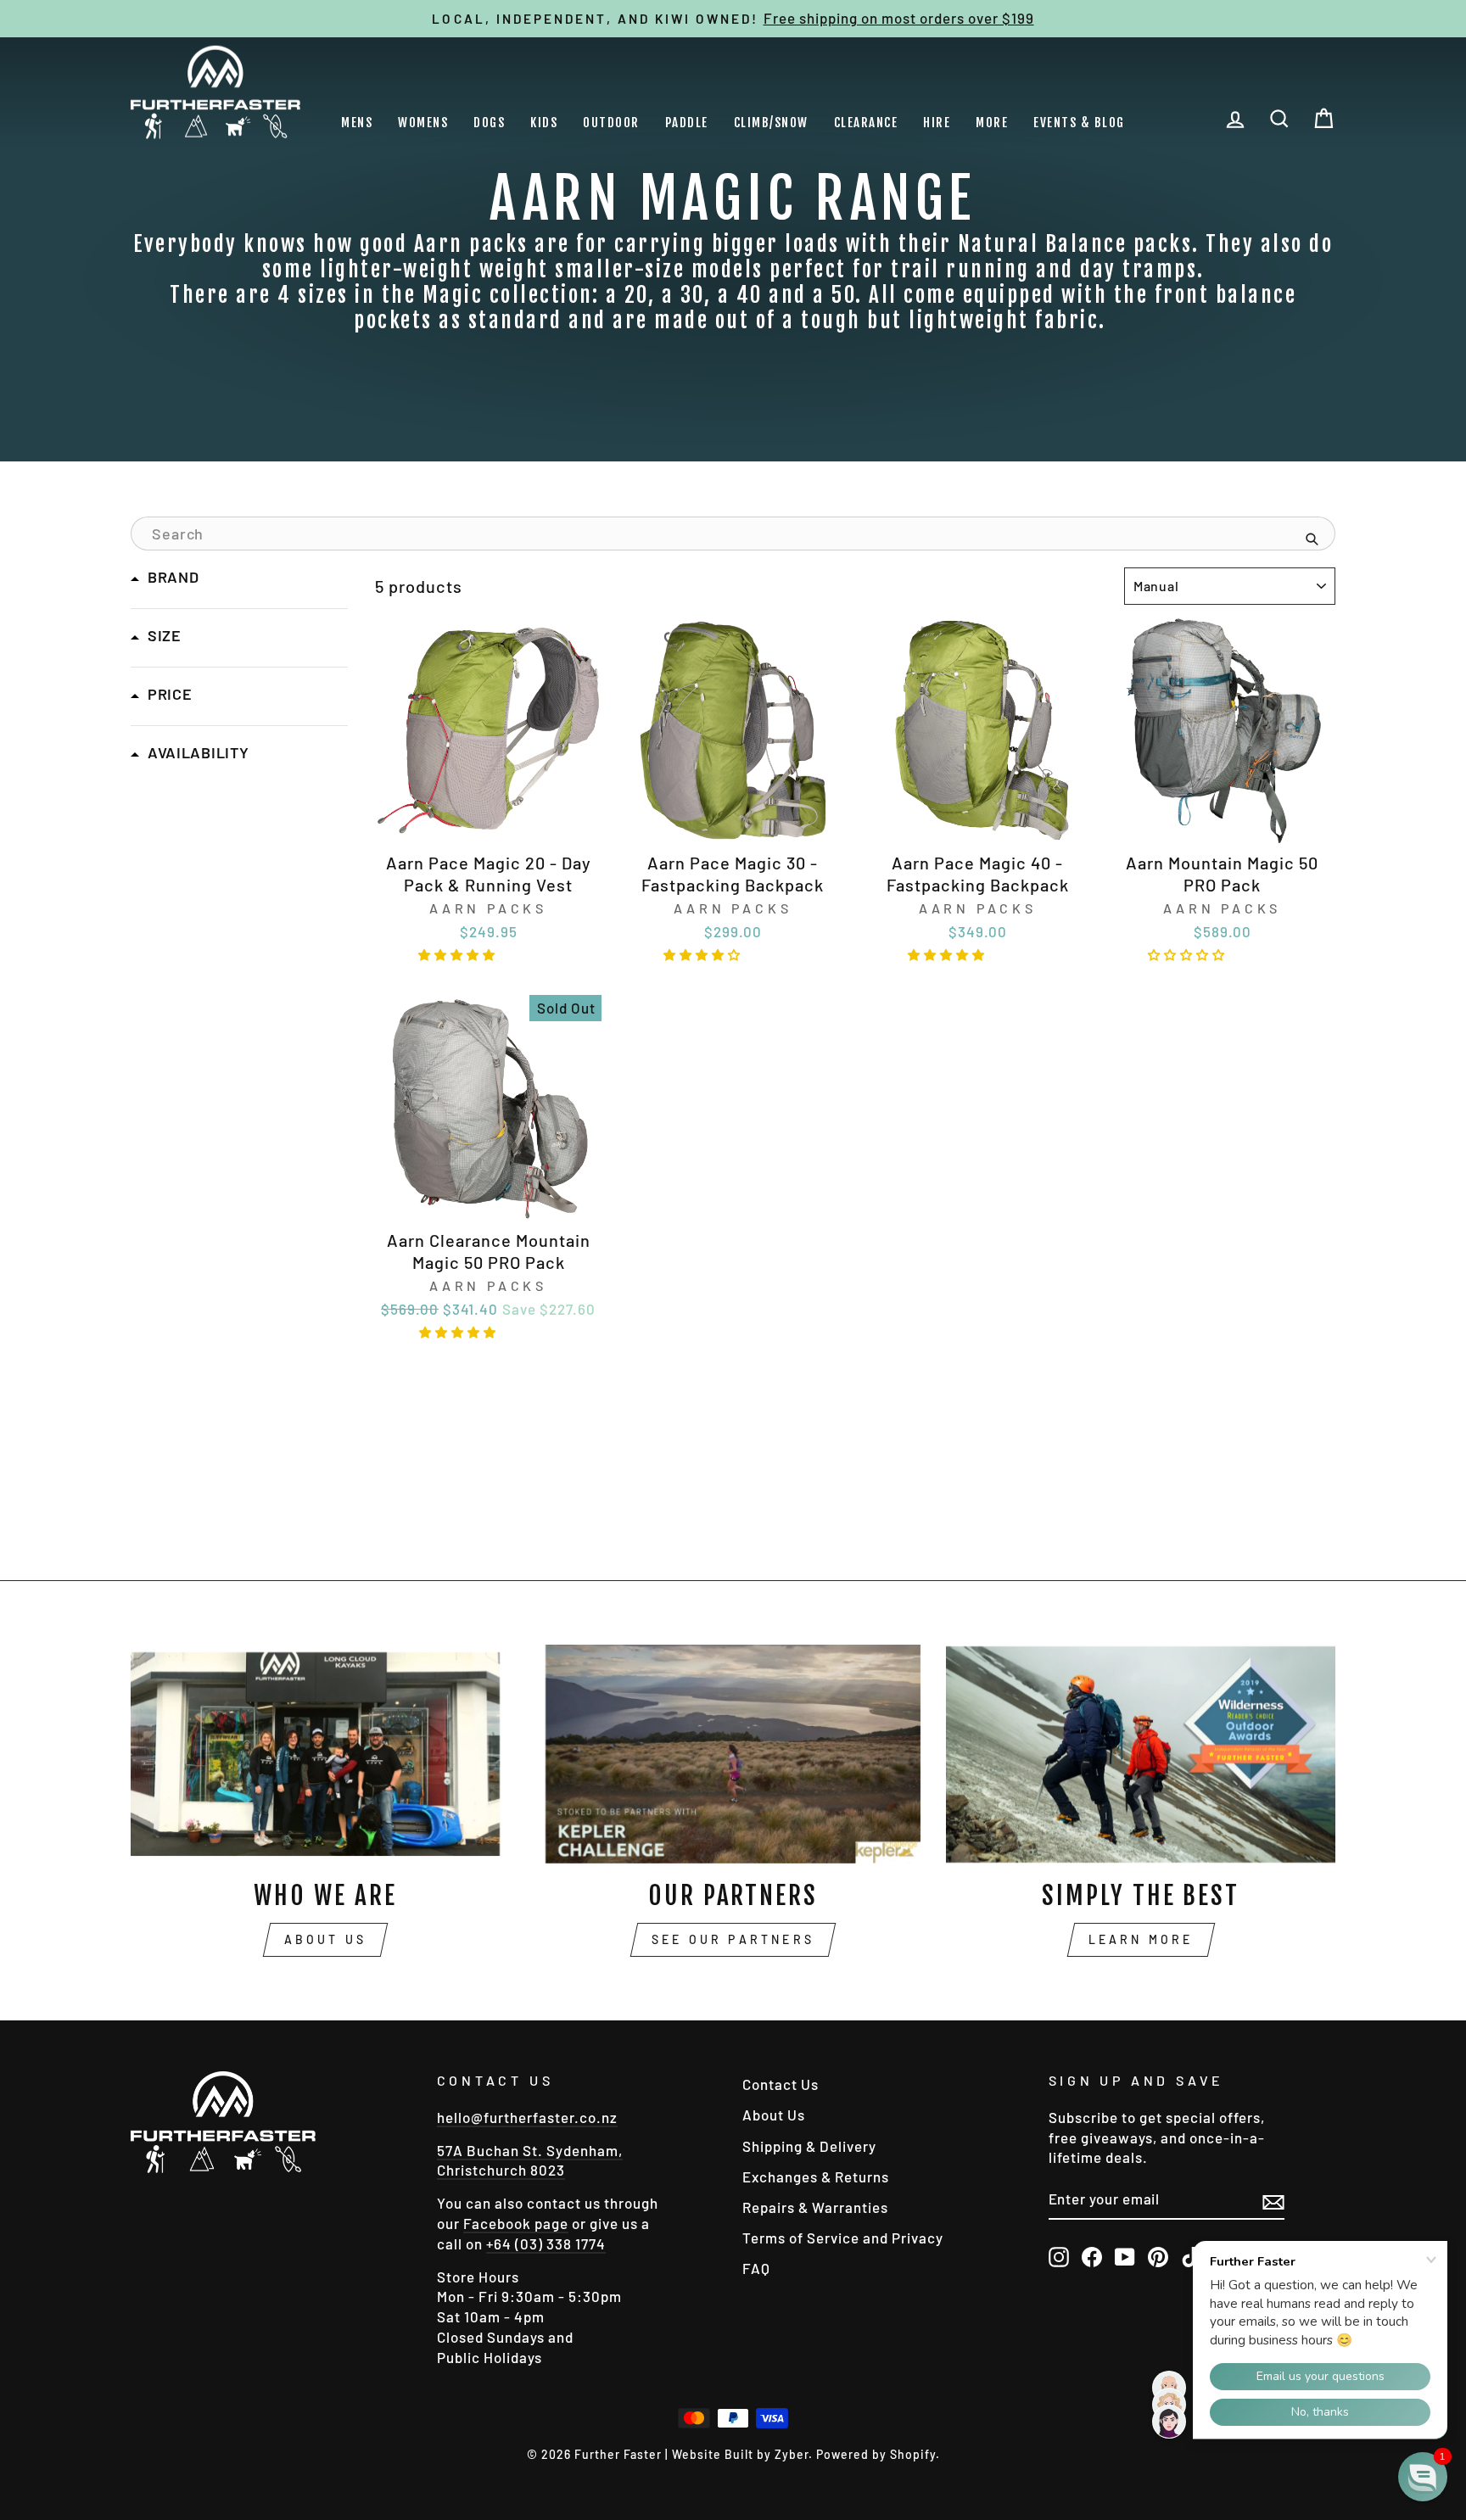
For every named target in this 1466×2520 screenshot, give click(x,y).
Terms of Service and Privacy (843, 2238)
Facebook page (516, 2223)
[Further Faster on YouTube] (1125, 2256)
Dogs (489, 123)
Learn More (1141, 1939)
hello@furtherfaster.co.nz (527, 2117)
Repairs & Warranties (815, 2207)
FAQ (756, 2268)
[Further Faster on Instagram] (1059, 2256)
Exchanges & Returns (816, 2176)
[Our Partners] (733, 1754)
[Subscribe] (1273, 2201)
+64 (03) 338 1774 (546, 2243)
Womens (423, 123)
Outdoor (611, 123)
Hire (937, 123)
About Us (326, 1939)
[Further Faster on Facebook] (1092, 2256)
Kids (544, 123)
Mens (357, 123)
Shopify (913, 2454)
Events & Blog (1079, 123)
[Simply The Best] (1141, 1754)
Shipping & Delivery (809, 2146)
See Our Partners (733, 1939)
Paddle (687, 123)
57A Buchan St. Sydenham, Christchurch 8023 (530, 2160)
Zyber (792, 2454)
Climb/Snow (771, 123)
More (992, 123)
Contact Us (781, 2084)
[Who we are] (325, 1754)
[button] (459, 953)
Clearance (866, 123)
